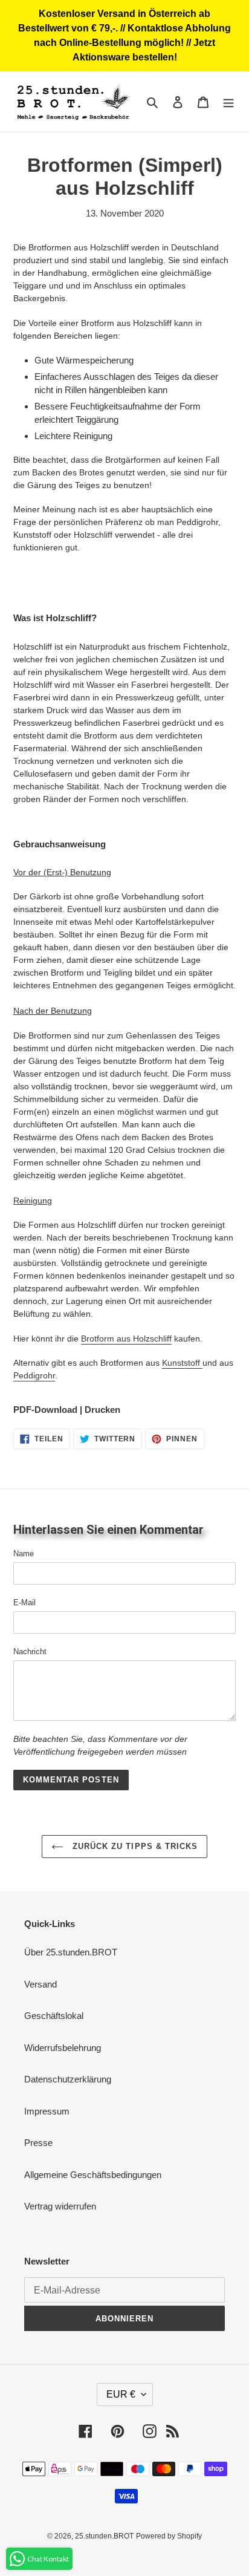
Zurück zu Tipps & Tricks (134, 1846)
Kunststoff (182, 1363)
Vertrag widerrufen (60, 2206)
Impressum (47, 2111)
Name (24, 1554)
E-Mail (24, 1603)
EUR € (121, 2394)
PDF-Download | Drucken (67, 1410)
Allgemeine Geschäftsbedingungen (93, 2175)
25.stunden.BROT (104, 2536)
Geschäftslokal (54, 2016)
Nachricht (30, 1652)
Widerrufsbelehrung (63, 2048)
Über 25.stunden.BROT (71, 1952)
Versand (40, 1984)
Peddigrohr (34, 1375)
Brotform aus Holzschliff (126, 1339)
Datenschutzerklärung (68, 2079)
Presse (38, 2143)
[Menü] (228, 102)
